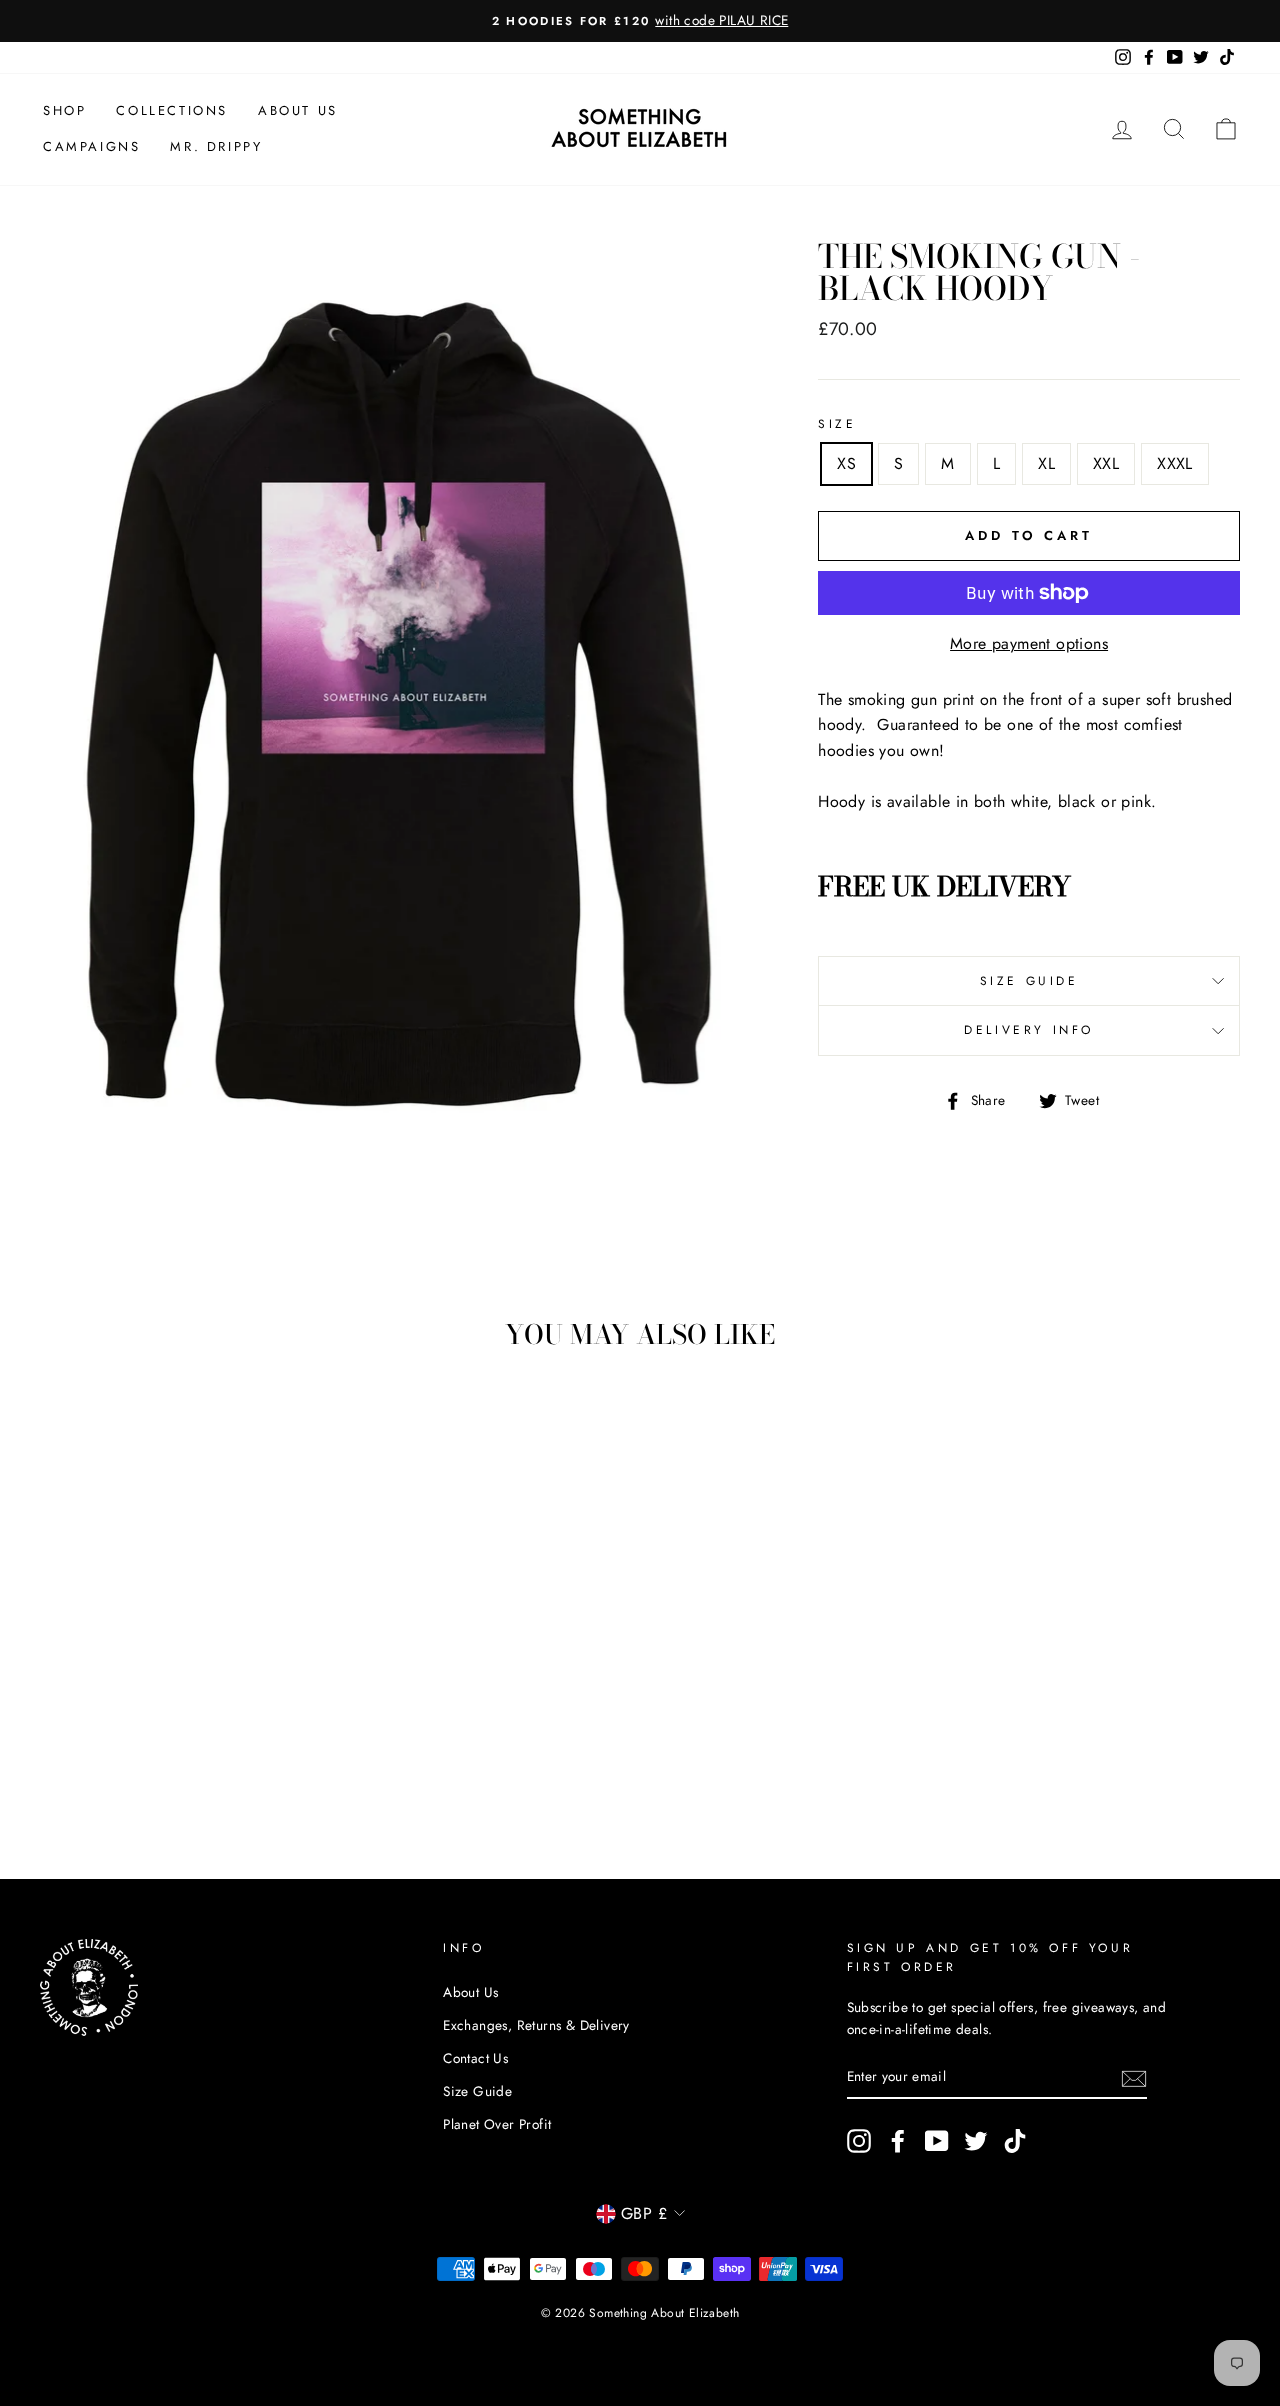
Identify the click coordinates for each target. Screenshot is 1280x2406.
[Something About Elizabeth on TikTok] (1015, 2141)
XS (846, 463)
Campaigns (91, 146)
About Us (298, 110)
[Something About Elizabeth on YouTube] (937, 2141)
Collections (172, 110)
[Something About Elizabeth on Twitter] (976, 2141)
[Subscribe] (1134, 2077)
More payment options (1029, 643)
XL (1046, 463)
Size (837, 424)
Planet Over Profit (497, 2124)
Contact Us (475, 2058)
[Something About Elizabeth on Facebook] (898, 2141)
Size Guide (1029, 981)
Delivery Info (1029, 1030)
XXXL (1175, 463)
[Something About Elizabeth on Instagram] (859, 2141)
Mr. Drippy (216, 146)
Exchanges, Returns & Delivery (536, 2025)
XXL (1106, 463)
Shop (64, 110)
